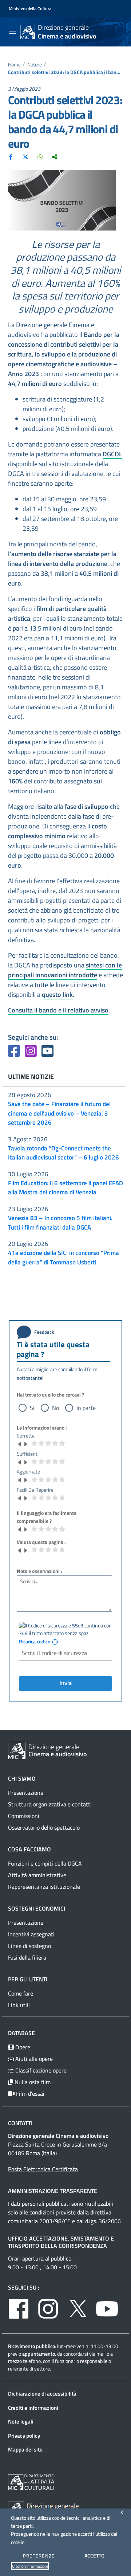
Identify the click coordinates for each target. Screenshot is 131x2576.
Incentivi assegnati (31, 1934)
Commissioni (24, 1816)
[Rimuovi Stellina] (20, 1443)
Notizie (35, 65)
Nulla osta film (32, 2082)
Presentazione (26, 1793)
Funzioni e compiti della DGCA (45, 1863)
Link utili (19, 2005)
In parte (86, 1408)
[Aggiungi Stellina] (25, 1443)
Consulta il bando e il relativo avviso (58, 1010)
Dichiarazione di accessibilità (42, 2394)
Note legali (21, 2422)
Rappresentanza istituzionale (44, 1887)
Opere (22, 2047)
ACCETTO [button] (94, 2555)
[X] (25, 156)
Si (32, 1408)
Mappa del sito (25, 2449)
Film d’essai (29, 2094)
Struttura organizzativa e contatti (50, 1804)
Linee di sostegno (29, 1946)
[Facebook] (11, 156)
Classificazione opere (40, 2070)
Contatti (20, 2123)
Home (14, 65)
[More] (55, 156)
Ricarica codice (35, 1642)
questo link (57, 994)
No (55, 1408)
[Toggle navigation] (12, 31)
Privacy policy (24, 2436)
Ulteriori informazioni (30, 2566)
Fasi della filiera (27, 1957)
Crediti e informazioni (33, 2408)
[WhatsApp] (40, 156)
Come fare (21, 1993)
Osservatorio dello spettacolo (44, 1827)
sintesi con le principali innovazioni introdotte (65, 970)
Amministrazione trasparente (53, 2191)
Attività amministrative (37, 1875)
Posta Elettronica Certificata (43, 2169)
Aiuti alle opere (33, 2059)
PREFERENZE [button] (39, 2556)
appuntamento (39, 2354)
